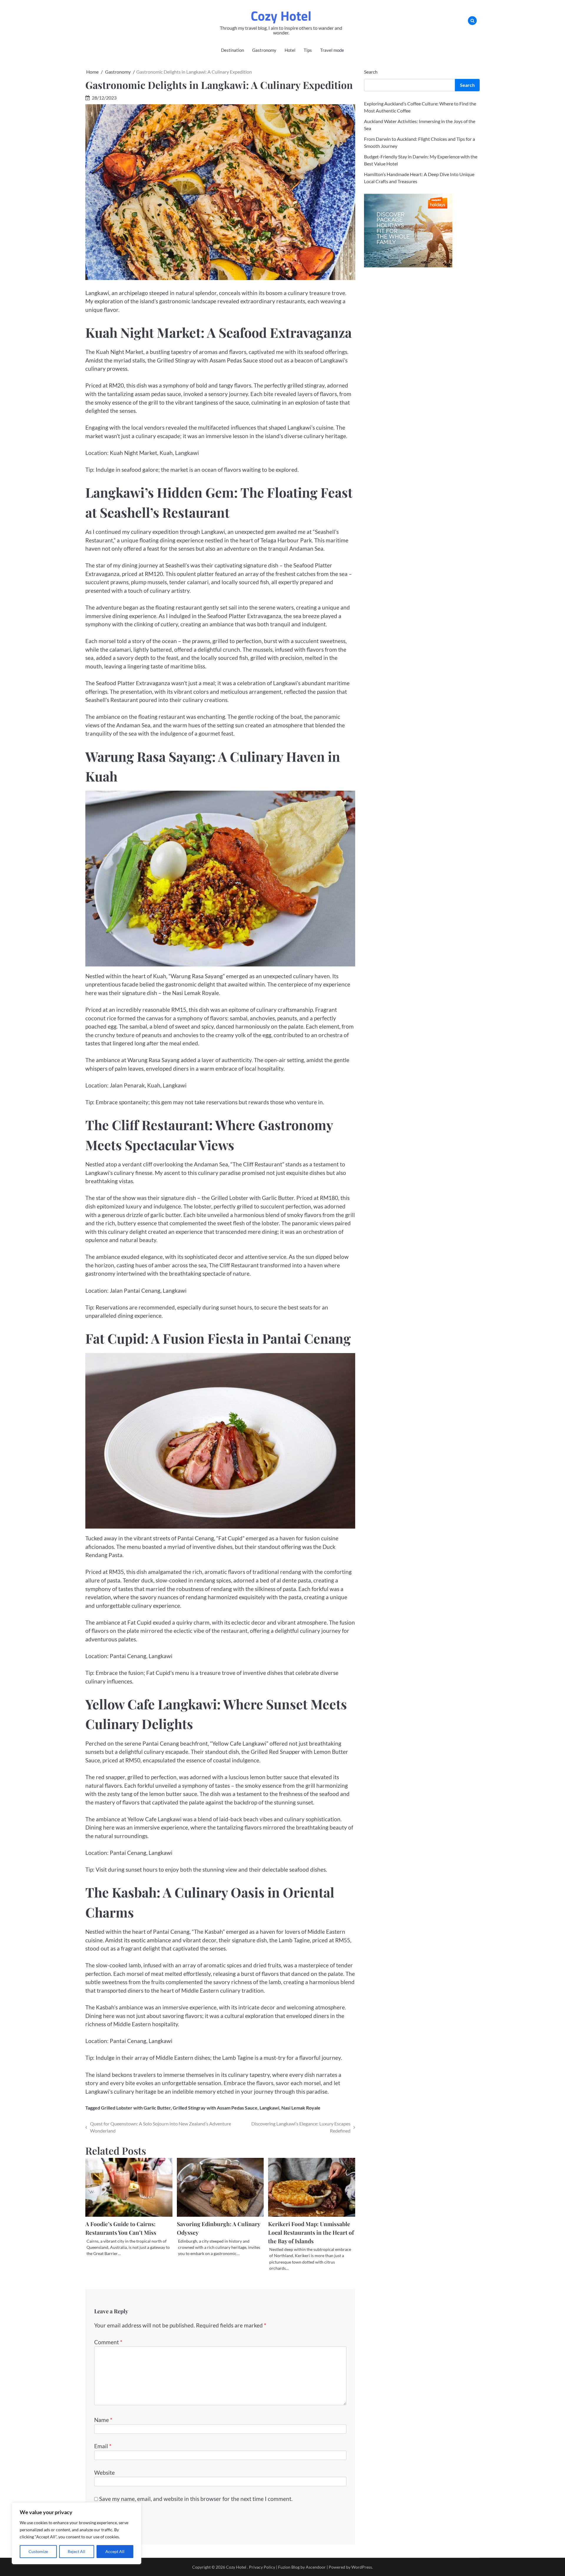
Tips (308, 50)
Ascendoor (316, 2567)
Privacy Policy (262, 2567)
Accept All (115, 2551)
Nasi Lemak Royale (301, 2108)
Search (371, 72)
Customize (38, 2551)
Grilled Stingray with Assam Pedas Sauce (215, 2108)
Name (103, 2420)
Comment (108, 2342)
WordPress (362, 2567)
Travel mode (332, 50)
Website (104, 2472)
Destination (232, 50)
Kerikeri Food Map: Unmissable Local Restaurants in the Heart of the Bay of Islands (311, 2232)
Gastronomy (264, 50)
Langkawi (269, 2108)
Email (103, 2446)
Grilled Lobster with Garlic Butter (136, 2108)
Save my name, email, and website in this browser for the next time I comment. (196, 2499)
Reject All (77, 2551)
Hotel (290, 50)
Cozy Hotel (281, 16)
